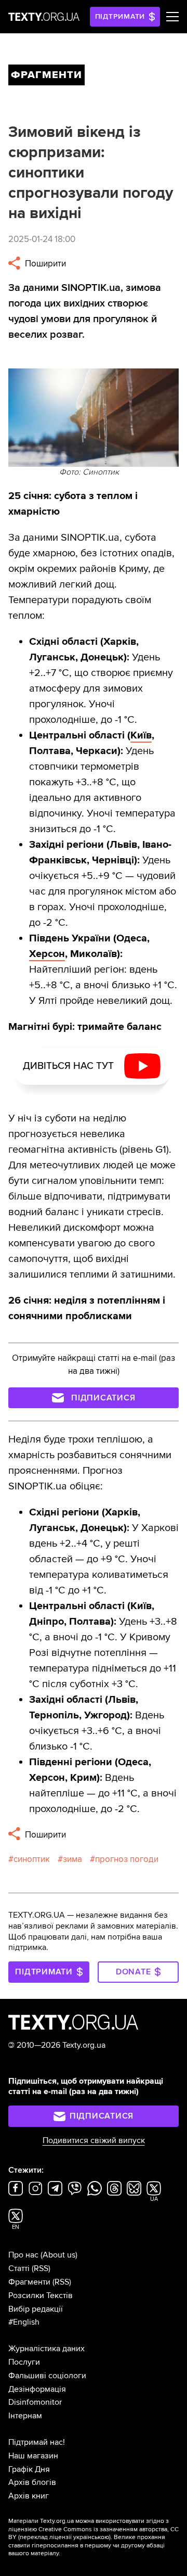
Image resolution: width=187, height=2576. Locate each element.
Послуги (24, 2362)
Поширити (44, 264)
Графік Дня (29, 2469)
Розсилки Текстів (41, 2296)
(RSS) (41, 2268)
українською (91, 2537)
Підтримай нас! (37, 2442)
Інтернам (25, 2416)
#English (24, 2322)
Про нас (23, 2255)
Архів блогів (32, 2482)
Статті (19, 2268)
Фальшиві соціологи (47, 2376)
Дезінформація (37, 2389)
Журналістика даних (46, 2349)
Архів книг (29, 2496)
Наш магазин (33, 2456)
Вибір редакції (36, 2309)
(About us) (59, 2255)
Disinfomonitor (35, 2402)
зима (72, 1859)
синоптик (32, 1859)
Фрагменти (29, 2282)
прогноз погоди (127, 1859)
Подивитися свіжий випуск (94, 2140)
